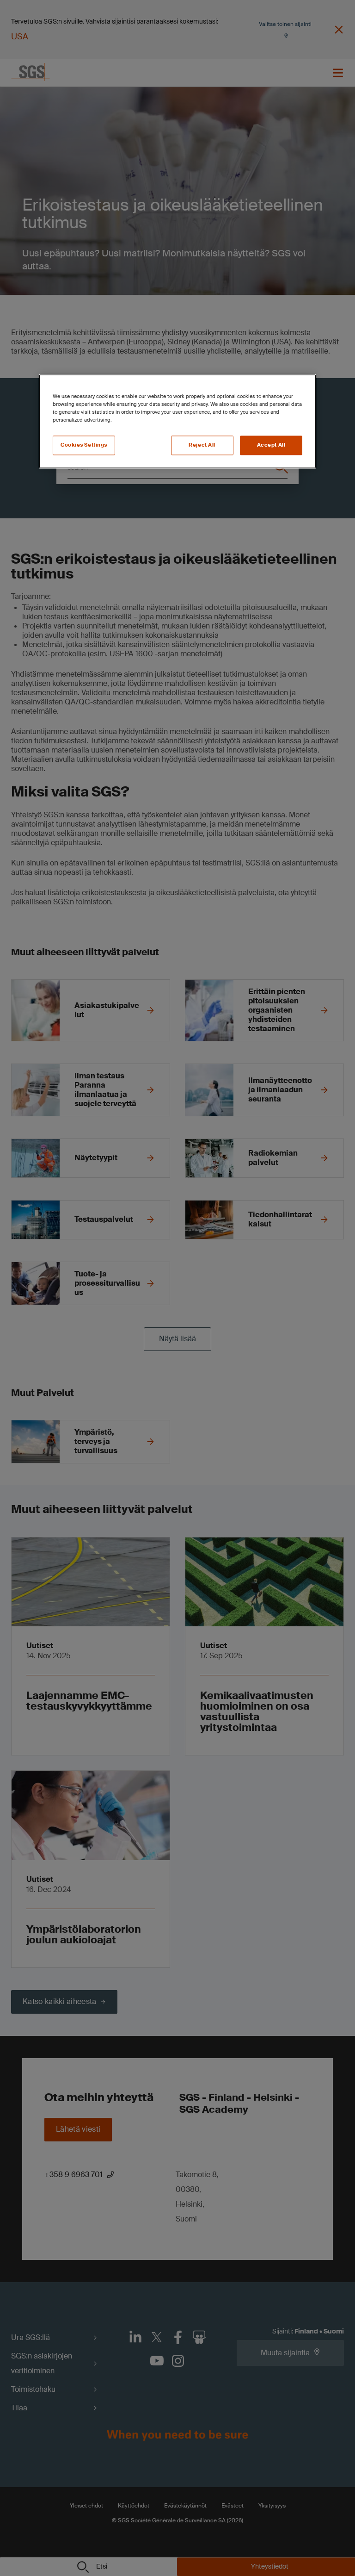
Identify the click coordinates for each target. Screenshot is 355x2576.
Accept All (271, 445)
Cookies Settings (84, 445)
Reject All (202, 445)
